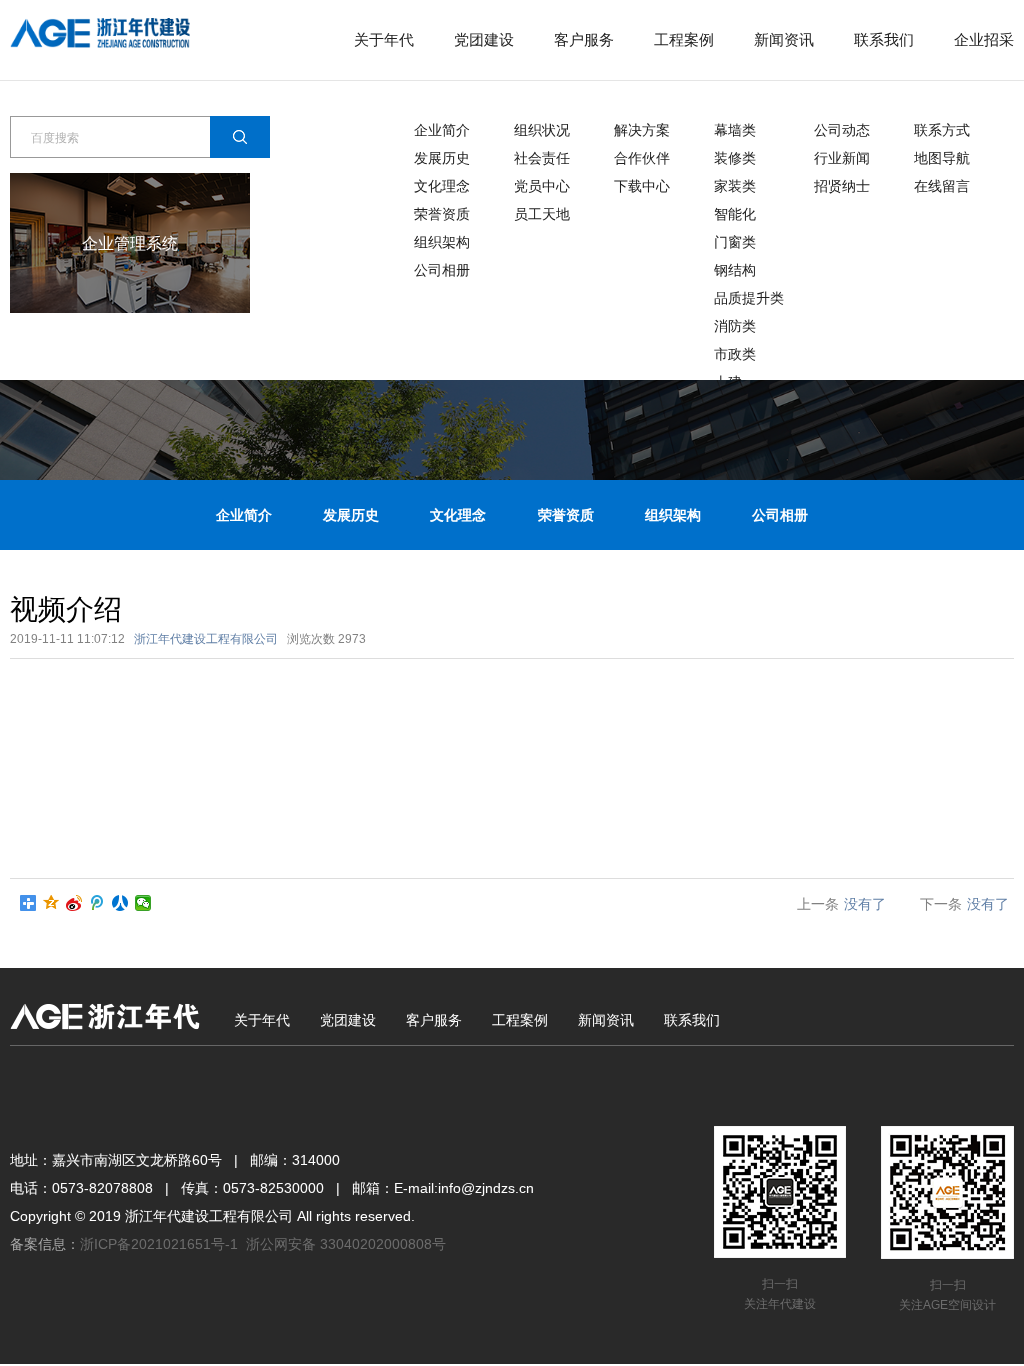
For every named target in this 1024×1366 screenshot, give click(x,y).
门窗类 (735, 242)
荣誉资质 (442, 214)
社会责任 (542, 158)
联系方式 (942, 130)
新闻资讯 (784, 39)
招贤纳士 (842, 186)
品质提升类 (749, 298)
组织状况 (542, 130)
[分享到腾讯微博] (97, 903)
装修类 (735, 158)
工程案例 (684, 39)
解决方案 (642, 130)
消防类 (735, 326)
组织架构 (442, 242)
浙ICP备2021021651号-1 (159, 1244)
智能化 (735, 214)
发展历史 (442, 158)
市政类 (735, 354)
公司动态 (842, 130)
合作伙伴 (642, 158)
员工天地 (542, 214)
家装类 (735, 186)
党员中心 (542, 186)
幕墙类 (735, 130)
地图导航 (942, 158)
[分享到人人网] (120, 903)
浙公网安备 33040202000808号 (346, 1244)
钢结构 (735, 270)
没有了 (865, 904)
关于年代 (384, 39)
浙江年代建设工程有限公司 (206, 639)
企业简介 (442, 130)
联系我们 (884, 39)
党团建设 (484, 39)
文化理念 (442, 186)
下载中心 (642, 186)
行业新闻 (842, 158)
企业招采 (984, 39)
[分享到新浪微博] (74, 903)
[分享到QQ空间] (51, 903)
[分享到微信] (143, 903)
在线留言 (942, 186)
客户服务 (584, 39)
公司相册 (442, 270)
